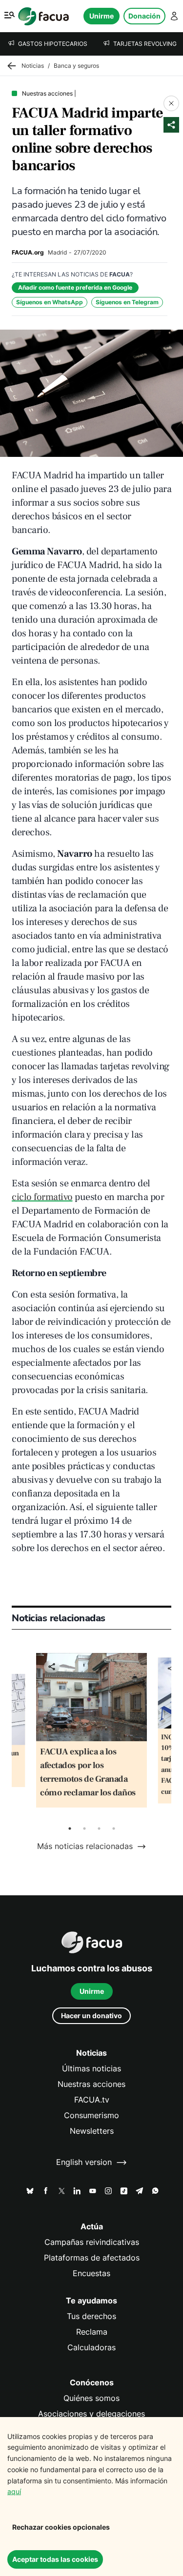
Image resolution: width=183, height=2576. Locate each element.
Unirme (102, 16)
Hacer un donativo (91, 2016)
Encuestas (91, 2273)
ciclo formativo (42, 1197)
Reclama (92, 2332)
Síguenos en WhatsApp (50, 302)
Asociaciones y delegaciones (91, 2414)
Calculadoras (91, 2348)
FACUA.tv (92, 2100)
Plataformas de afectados (92, 2258)
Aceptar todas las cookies (55, 2559)
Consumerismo (91, 2115)
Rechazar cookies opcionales (61, 2527)
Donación (144, 16)
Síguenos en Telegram (127, 302)
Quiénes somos (91, 2398)
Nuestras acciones (91, 2084)
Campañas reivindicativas (92, 2242)
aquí (14, 2491)
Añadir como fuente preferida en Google (75, 287)
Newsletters (92, 2131)
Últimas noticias (91, 2069)
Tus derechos (91, 2316)
